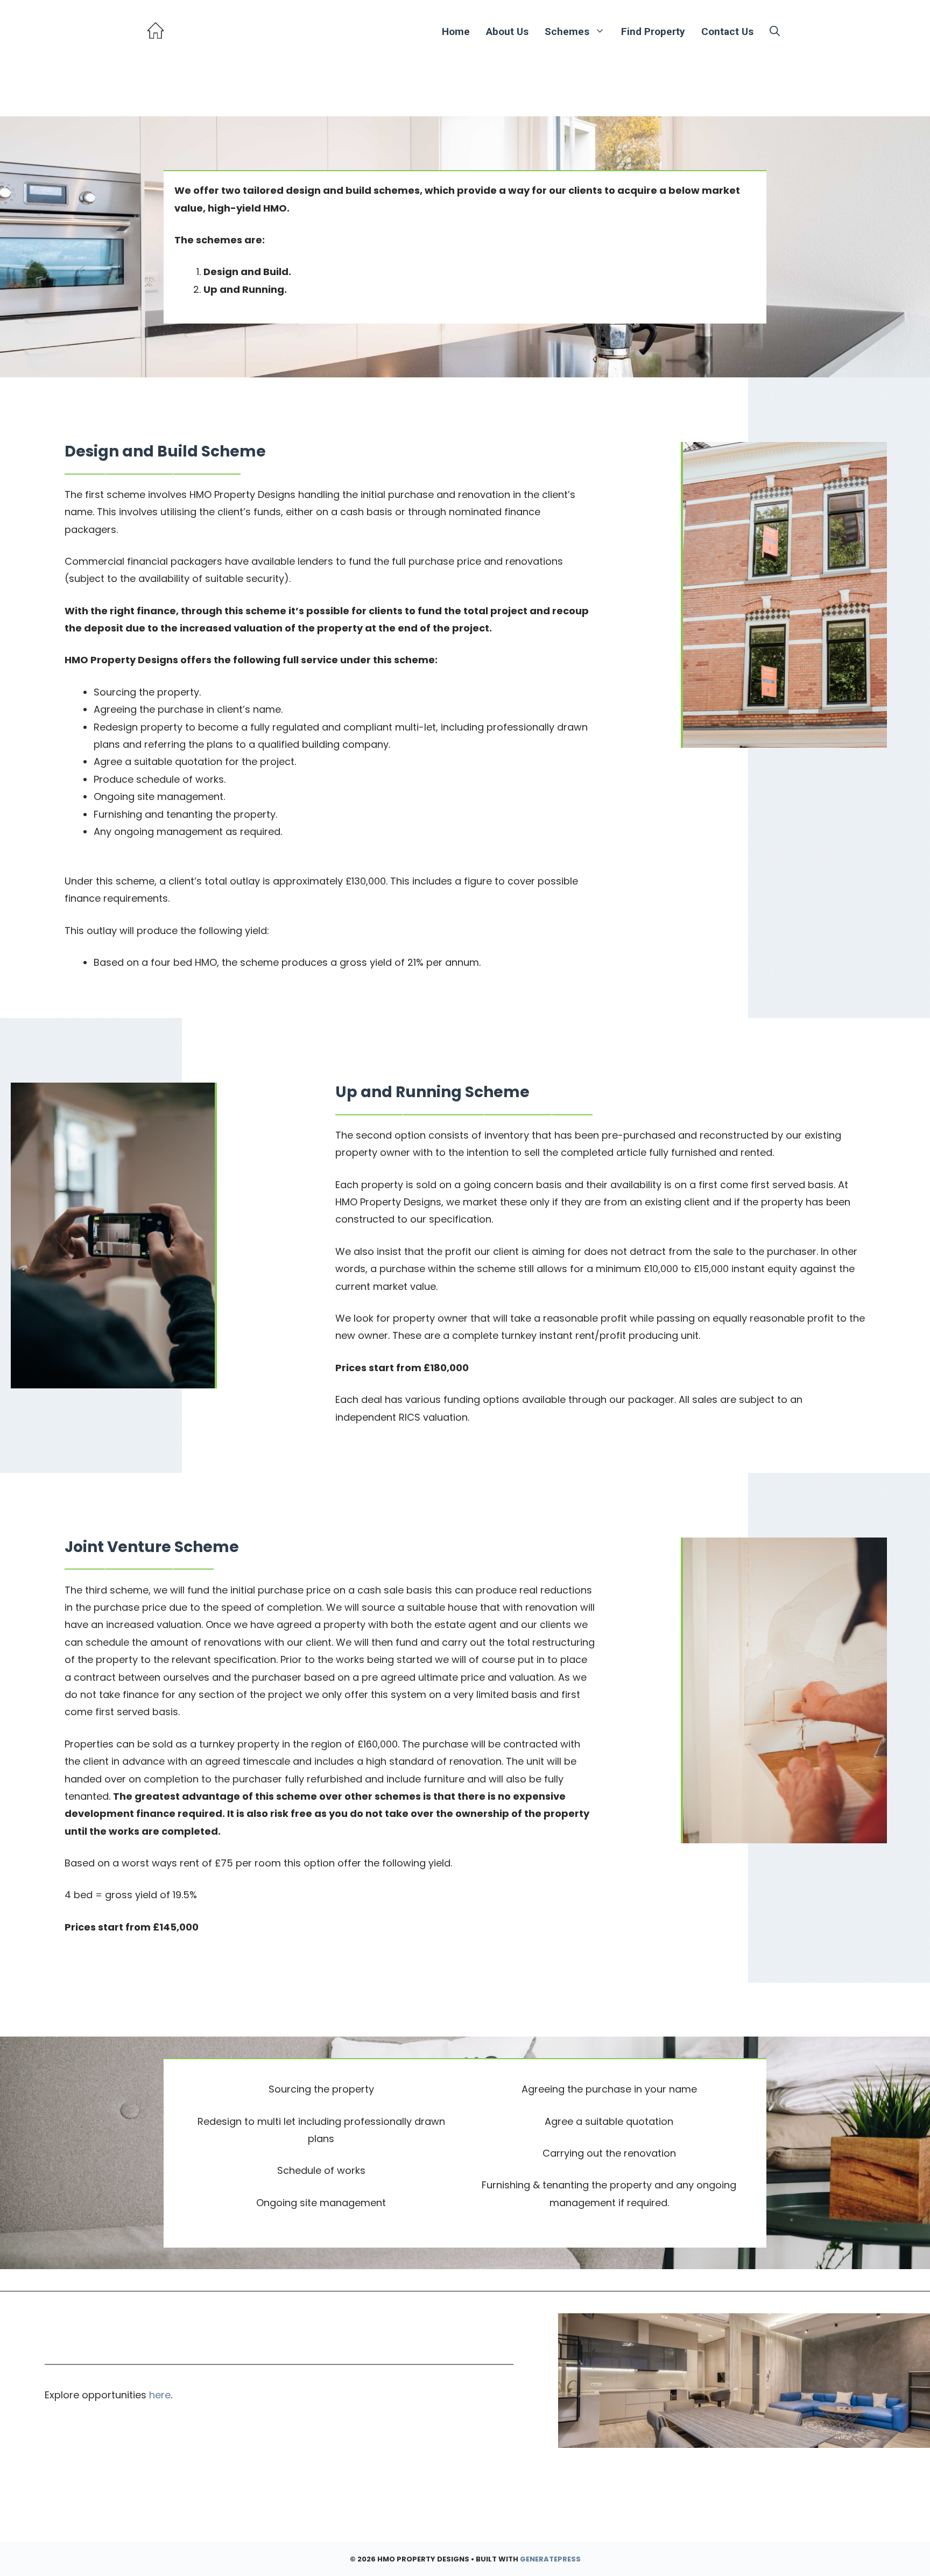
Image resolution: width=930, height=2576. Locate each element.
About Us (507, 31)
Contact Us (727, 31)
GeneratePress (550, 2559)
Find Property (653, 31)
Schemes (567, 31)
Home (456, 31)
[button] (775, 31)
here (160, 2395)
